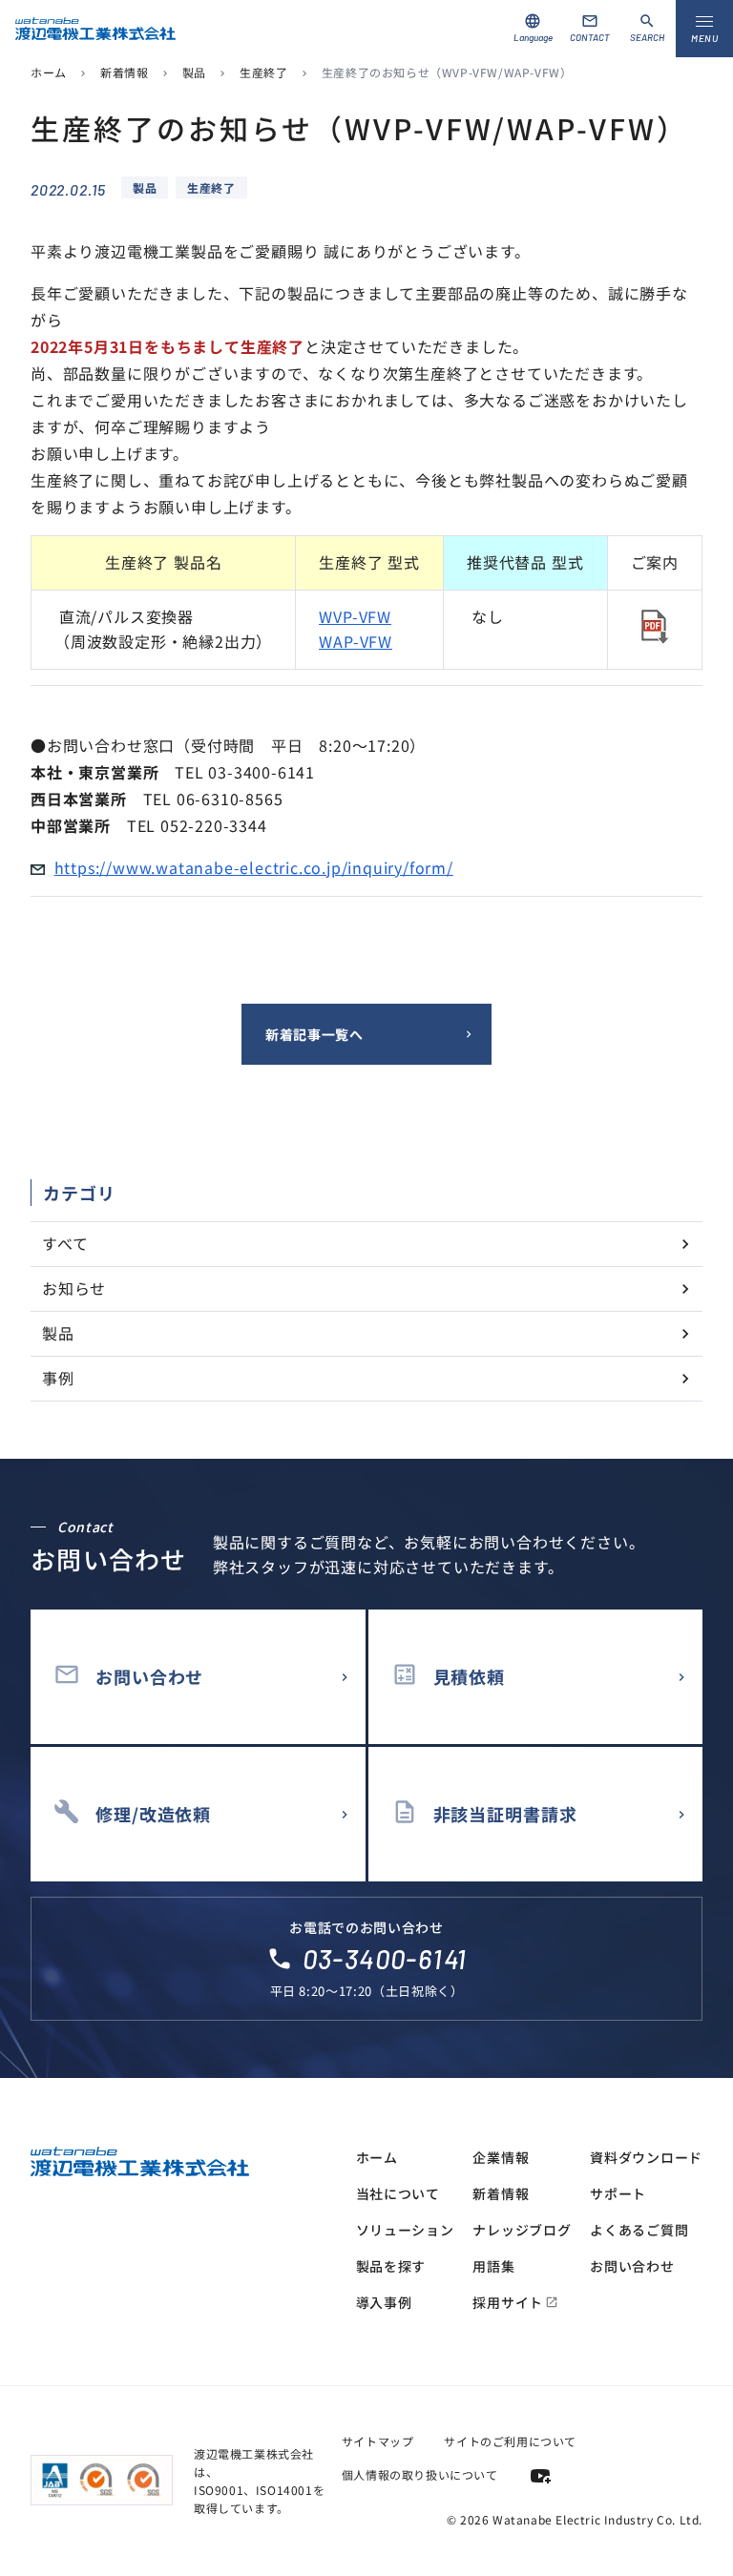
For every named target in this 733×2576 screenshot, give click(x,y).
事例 (58, 1378)
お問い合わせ (632, 2266)
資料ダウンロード (646, 2157)
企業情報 (501, 2157)
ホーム (49, 72)
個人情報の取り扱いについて (420, 2474)
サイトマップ (378, 2441)
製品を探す (391, 2266)
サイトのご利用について (510, 2441)
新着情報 (124, 72)
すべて (65, 1243)
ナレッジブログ (522, 2230)
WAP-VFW (356, 641)
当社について (398, 2193)
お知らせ (74, 1288)
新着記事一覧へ (314, 1034)
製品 (194, 72)
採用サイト (515, 2302)
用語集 (493, 2266)
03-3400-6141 (385, 1959)
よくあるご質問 (639, 2230)
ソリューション (405, 2230)
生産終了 (263, 72)
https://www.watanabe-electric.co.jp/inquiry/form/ (254, 867)
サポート (618, 2193)
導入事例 (384, 2302)
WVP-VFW (355, 616)
